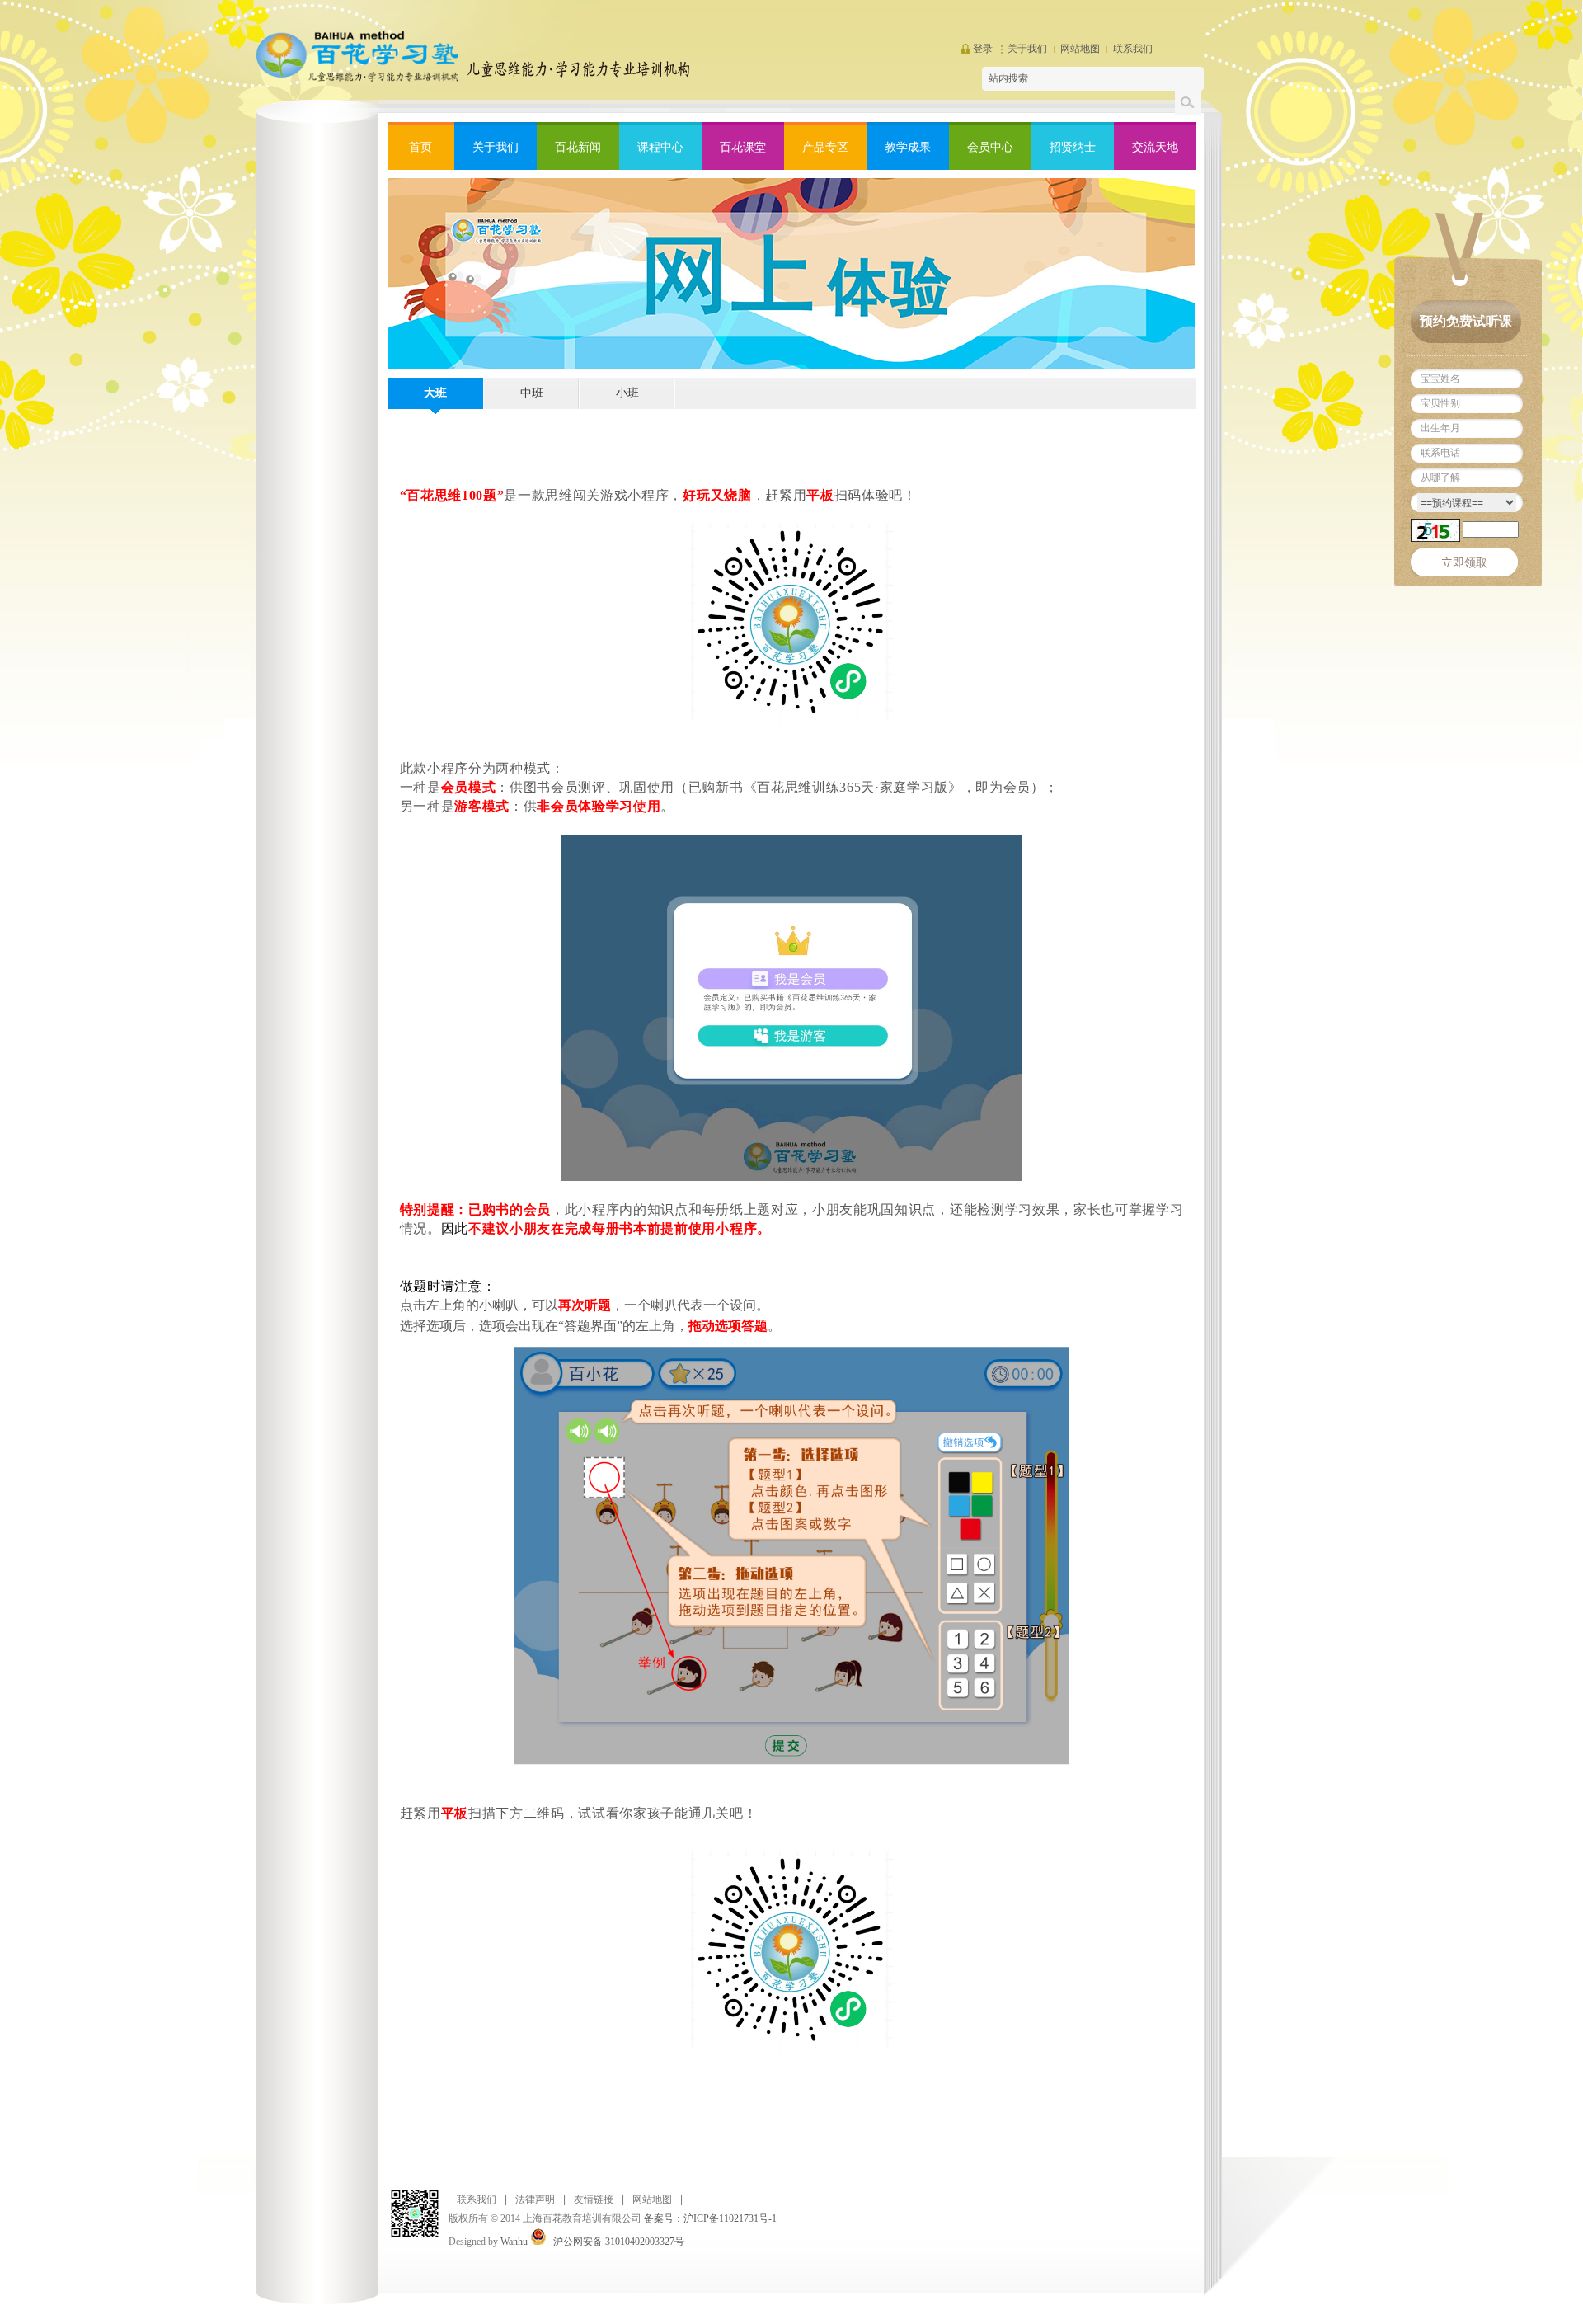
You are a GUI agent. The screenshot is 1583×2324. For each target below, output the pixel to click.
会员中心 (990, 147)
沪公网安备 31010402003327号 (619, 2242)
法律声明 (535, 2199)
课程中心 (660, 147)
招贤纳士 (1073, 147)
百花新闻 (578, 147)
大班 (435, 393)
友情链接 (594, 2199)
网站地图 (1080, 49)
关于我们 (1027, 49)
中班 (532, 393)
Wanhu (514, 2242)
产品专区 (825, 147)
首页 (420, 147)
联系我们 (1133, 49)
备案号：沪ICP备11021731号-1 (710, 2218)
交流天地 (1155, 147)
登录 (983, 49)
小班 (627, 393)
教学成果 (908, 147)
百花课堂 (743, 147)
